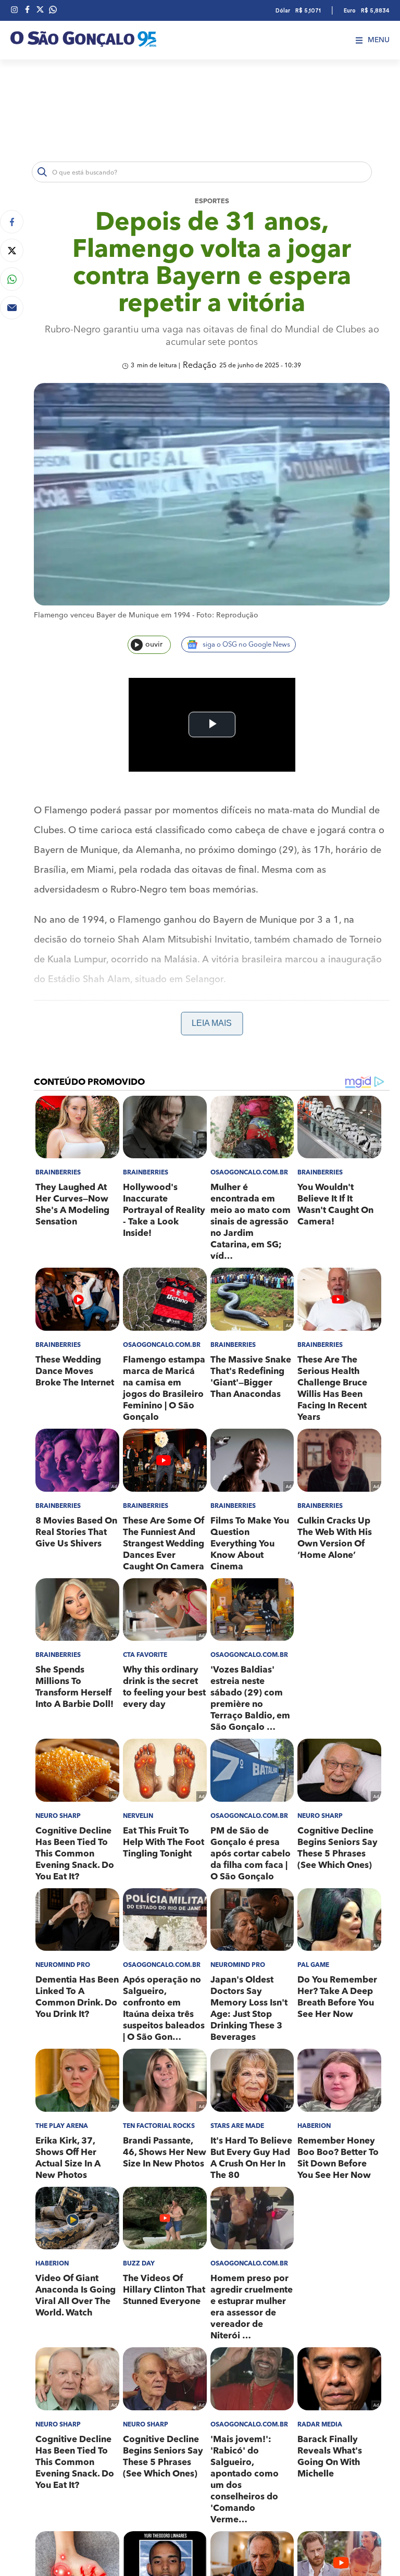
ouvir (154, 645)
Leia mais (212, 1023)
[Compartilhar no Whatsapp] (12, 279)
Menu (379, 40)
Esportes (212, 201)
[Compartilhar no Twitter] (12, 250)
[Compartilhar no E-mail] (12, 308)
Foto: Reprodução (227, 615)
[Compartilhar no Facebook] (12, 222)
